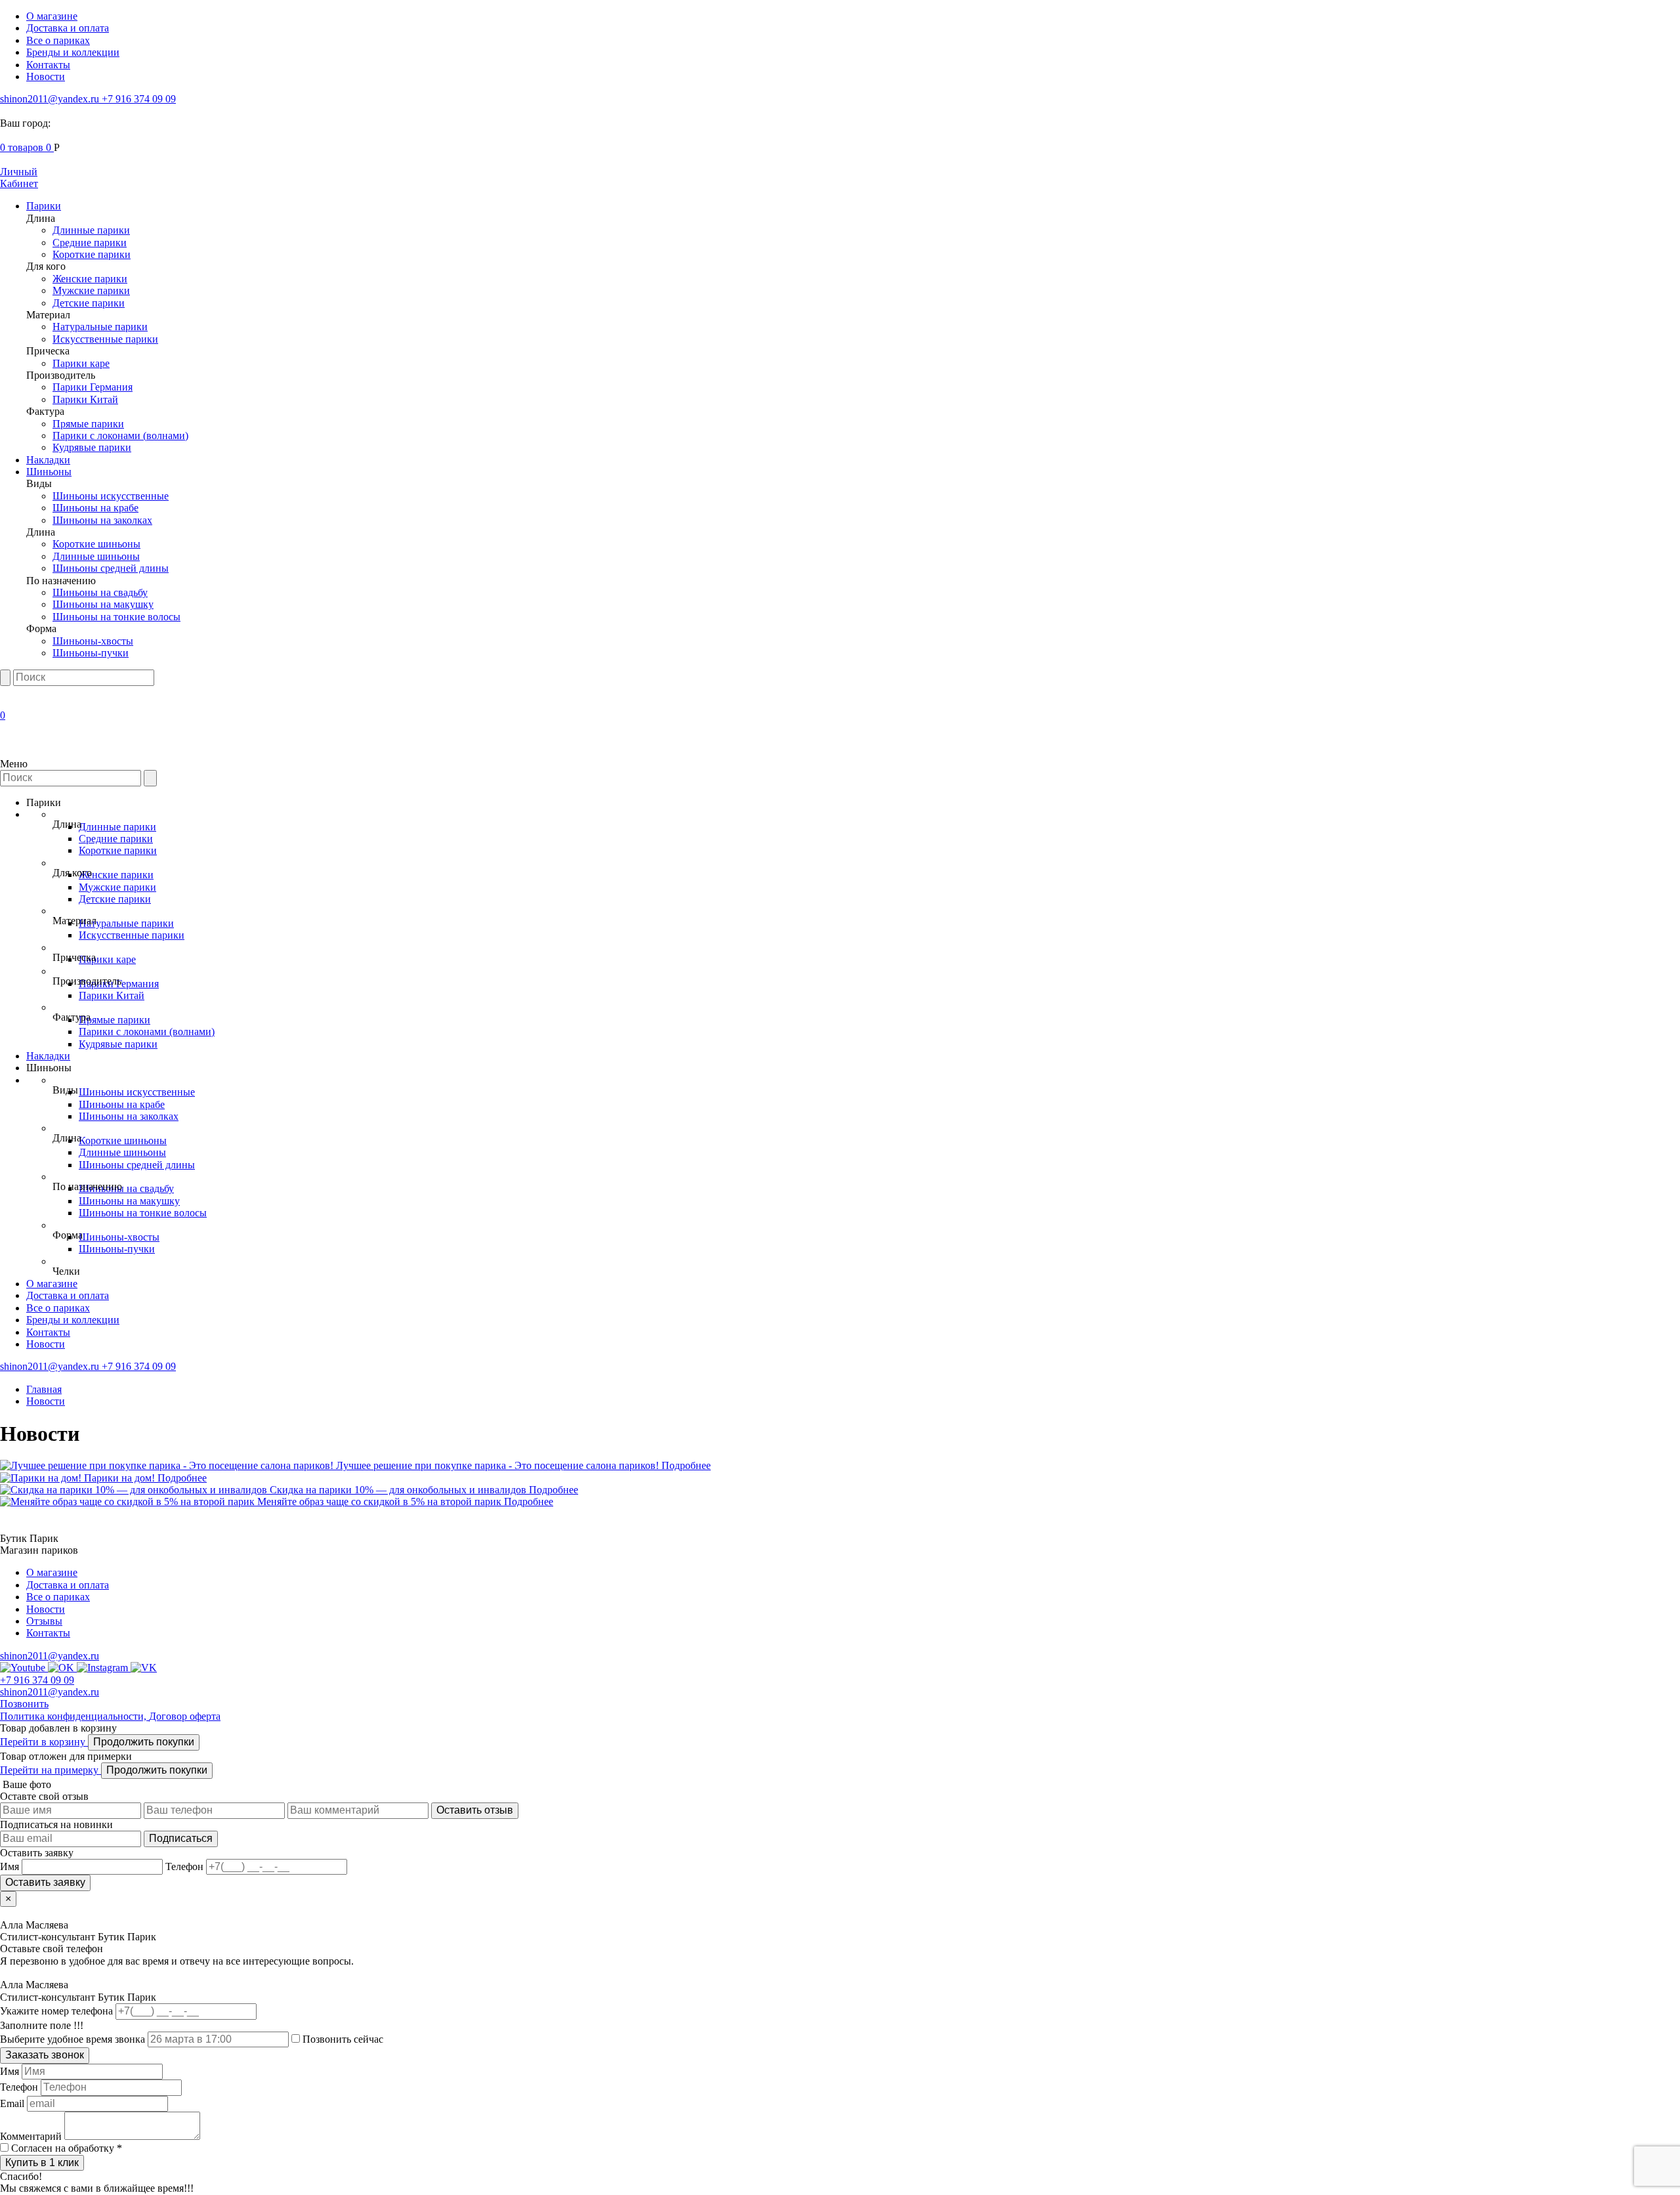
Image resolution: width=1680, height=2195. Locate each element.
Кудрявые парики (92, 447)
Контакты (48, 65)
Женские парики (90, 279)
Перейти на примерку (51, 1770)
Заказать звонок (45, 2055)
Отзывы (44, 1621)
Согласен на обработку (67, 2148)
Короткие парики (92, 254)
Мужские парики (91, 290)
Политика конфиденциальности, (74, 1716)
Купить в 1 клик (42, 2163)
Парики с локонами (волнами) (120, 436)
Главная (44, 1389)
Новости (46, 76)
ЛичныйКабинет (19, 178)
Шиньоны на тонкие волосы (116, 617)
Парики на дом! (121, 1478)
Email (12, 2103)
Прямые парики (88, 424)
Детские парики (89, 303)
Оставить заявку (45, 1882)
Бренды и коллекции (73, 52)
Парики (44, 206)
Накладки (48, 460)
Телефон (19, 2087)
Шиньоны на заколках (102, 520)
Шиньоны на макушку (103, 604)
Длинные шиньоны (96, 556)
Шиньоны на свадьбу (100, 592)
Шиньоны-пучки (91, 653)
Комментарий (31, 2136)
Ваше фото (26, 1784)
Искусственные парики (105, 339)
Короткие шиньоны (96, 544)
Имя (10, 2071)
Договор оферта (185, 1716)
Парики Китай (85, 399)
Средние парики (90, 243)
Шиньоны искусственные (111, 496)
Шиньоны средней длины (111, 568)
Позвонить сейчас (342, 2039)
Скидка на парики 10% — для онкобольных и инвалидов (399, 1490)
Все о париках (58, 40)
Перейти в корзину (44, 1742)
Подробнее (686, 1465)
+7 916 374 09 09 (139, 99)
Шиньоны (49, 472)
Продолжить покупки (144, 1742)
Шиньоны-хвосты (93, 641)
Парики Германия (93, 387)
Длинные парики (91, 230)
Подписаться (181, 1838)
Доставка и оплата (68, 28)
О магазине (52, 16)
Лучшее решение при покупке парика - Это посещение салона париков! (499, 1465)
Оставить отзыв (475, 1810)
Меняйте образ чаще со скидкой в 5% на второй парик (381, 1502)
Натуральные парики (100, 327)
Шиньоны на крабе (95, 508)
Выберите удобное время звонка (74, 2039)
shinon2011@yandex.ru (51, 99)
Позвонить (24, 1704)
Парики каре (81, 363)
